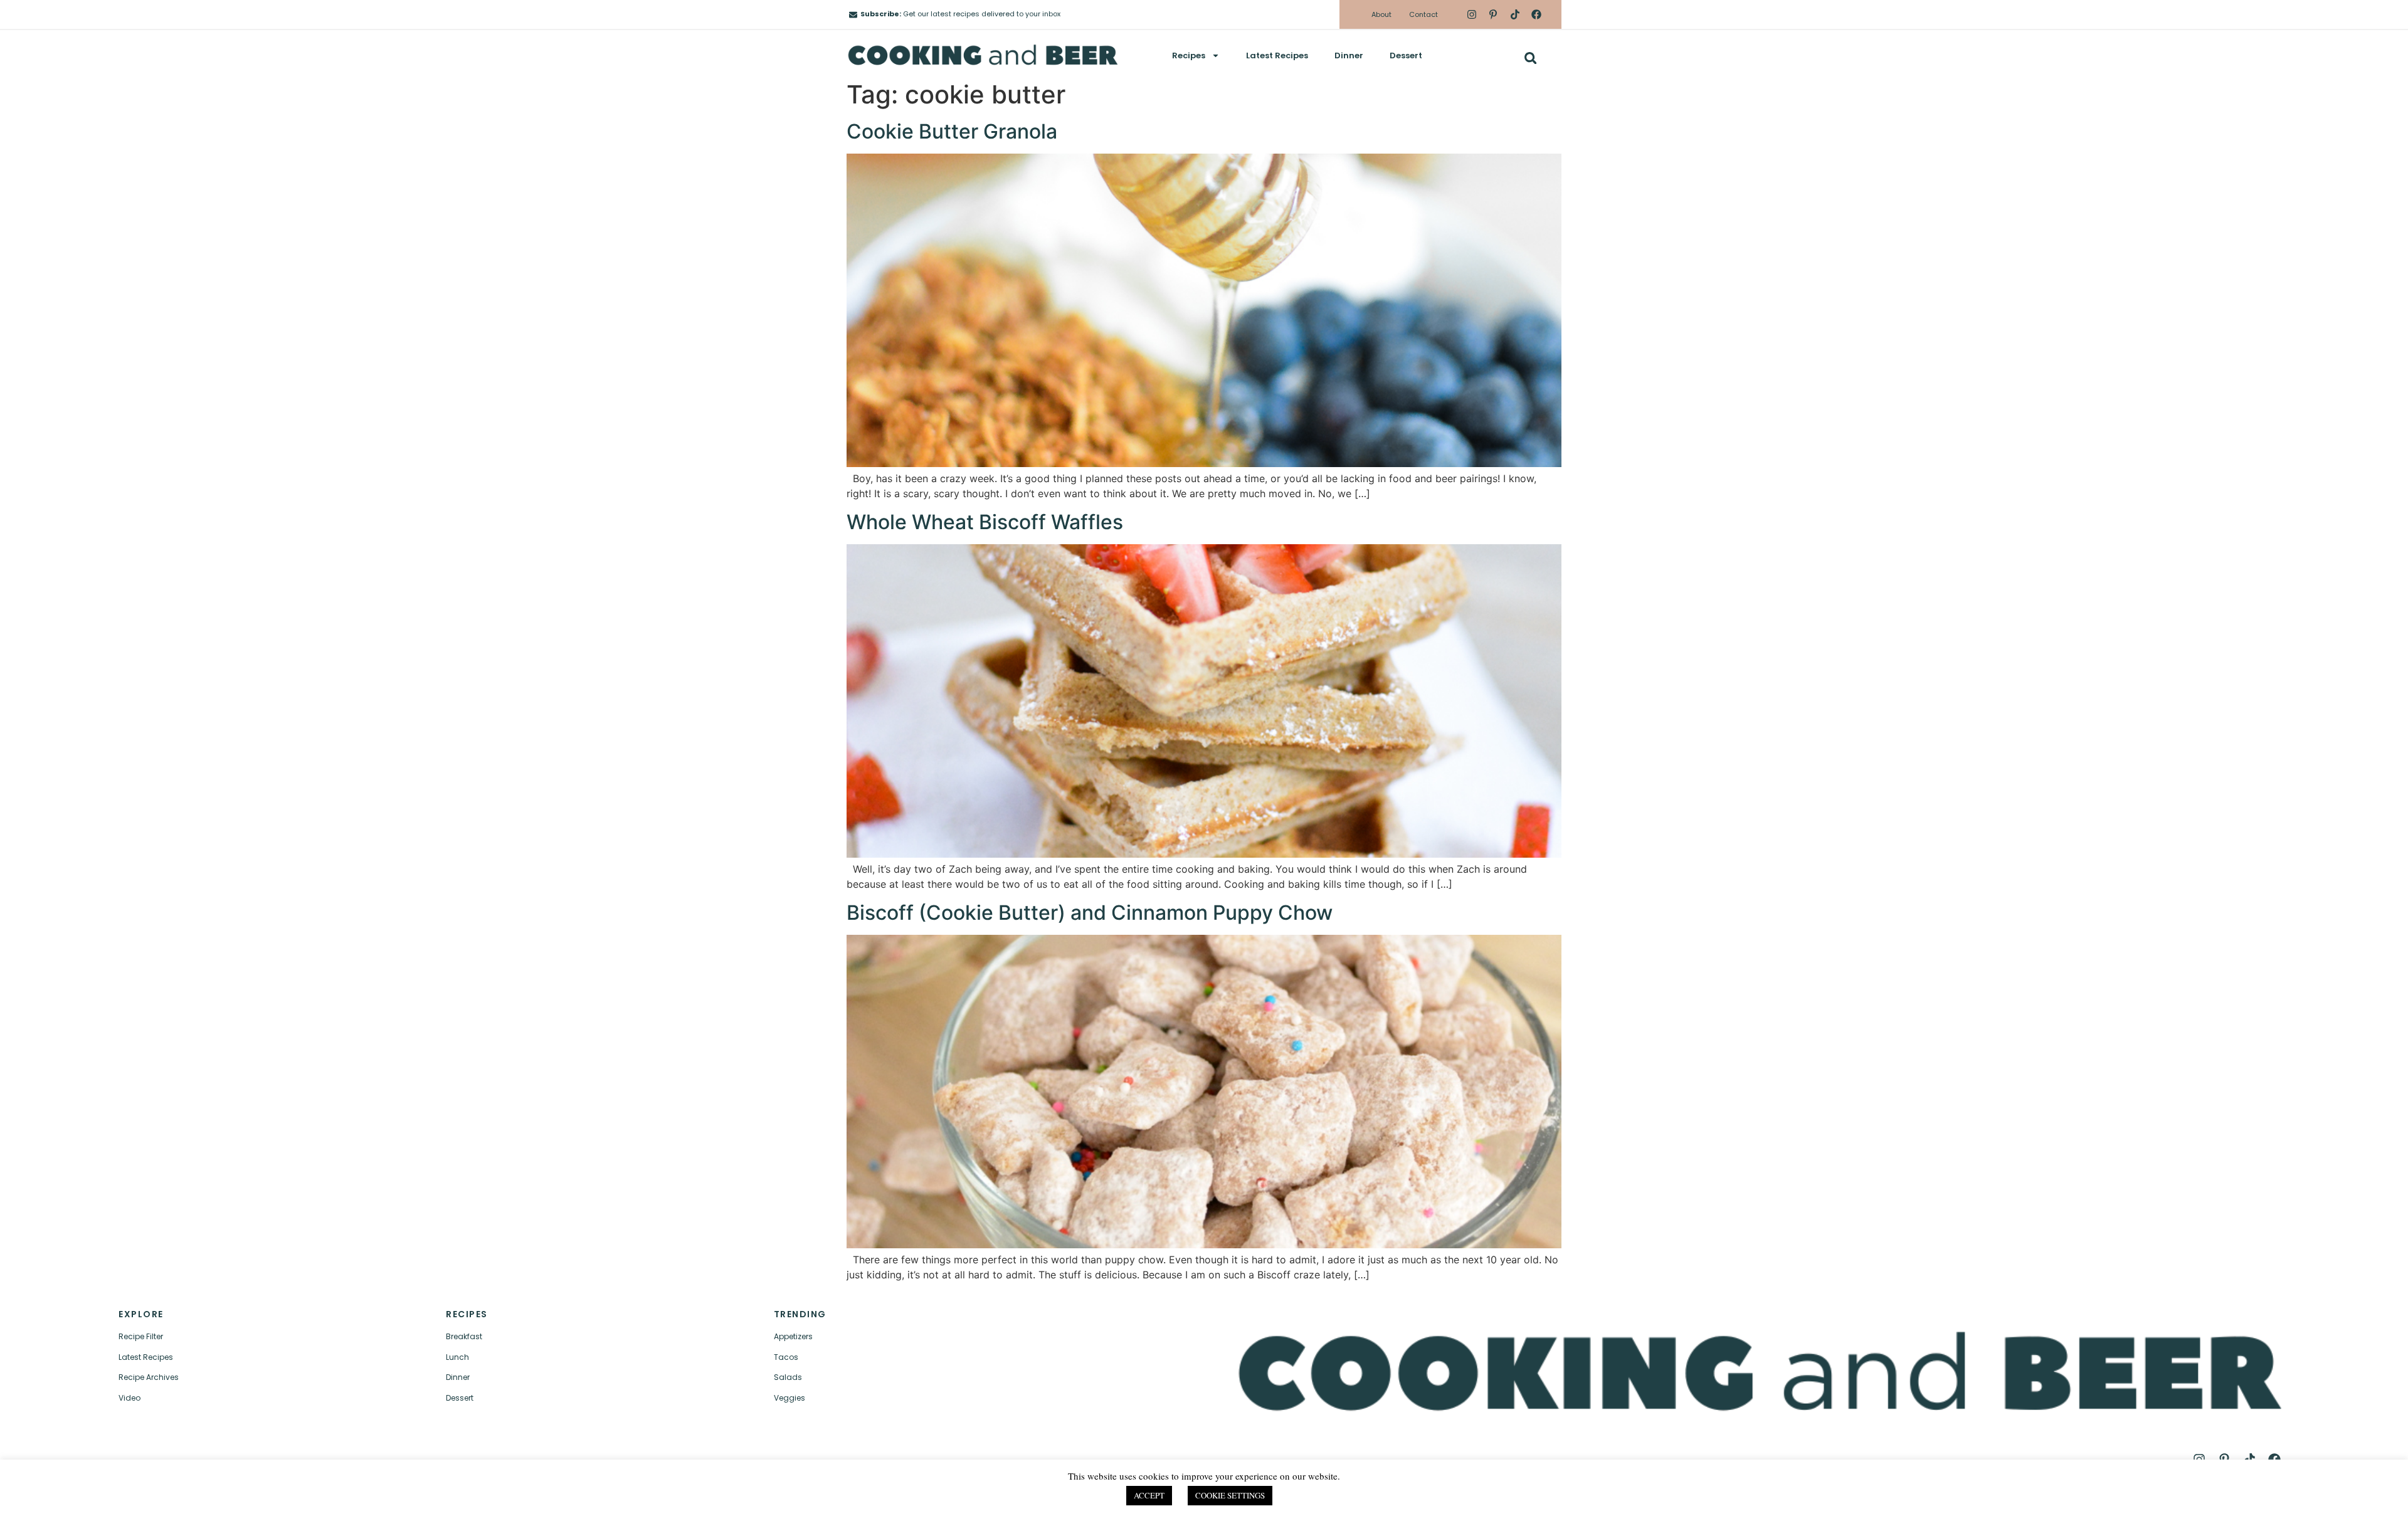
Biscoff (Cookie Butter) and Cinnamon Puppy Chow (1090, 913)
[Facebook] (1536, 14)
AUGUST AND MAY (1819, 1495)
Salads (788, 1377)
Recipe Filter (141, 1336)
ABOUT (387, 1495)
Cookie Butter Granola (952, 131)
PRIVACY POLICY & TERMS (1571, 1495)
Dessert (1406, 55)
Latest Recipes (1277, 55)
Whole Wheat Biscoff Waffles (985, 522)
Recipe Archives (149, 1377)
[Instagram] (1472, 14)
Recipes (1189, 55)
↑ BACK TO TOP (177, 1495)
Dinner (1349, 55)
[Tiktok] (1514, 14)
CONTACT (489, 1495)
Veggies (789, 1398)
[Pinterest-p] (1493, 14)
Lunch (457, 1357)
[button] (1530, 58)
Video (129, 1398)
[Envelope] (853, 15)
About (1381, 14)
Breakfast (464, 1336)
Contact (1423, 14)
